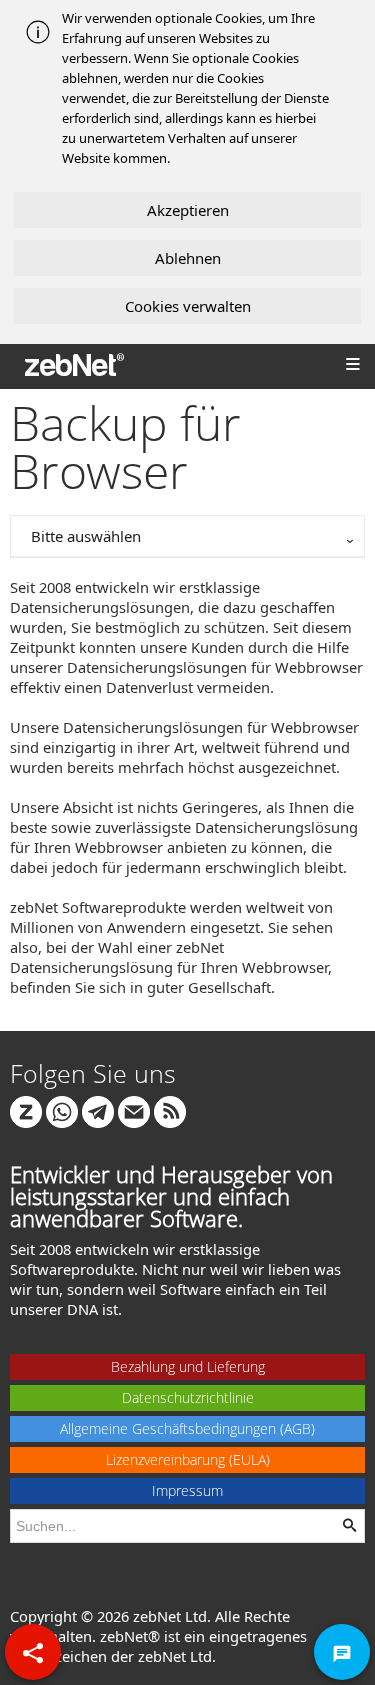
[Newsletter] (134, 1110)
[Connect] (26, 1110)
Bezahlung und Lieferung (188, 1366)
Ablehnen (188, 258)
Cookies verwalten (188, 306)
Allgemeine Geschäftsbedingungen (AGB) (187, 1428)
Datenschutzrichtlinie (188, 1397)
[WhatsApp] (62, 1110)
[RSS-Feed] (170, 1110)
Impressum (187, 1490)
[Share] (33, 1652)
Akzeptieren (188, 210)
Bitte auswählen (86, 536)
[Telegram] (98, 1110)
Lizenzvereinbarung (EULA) (188, 1459)
